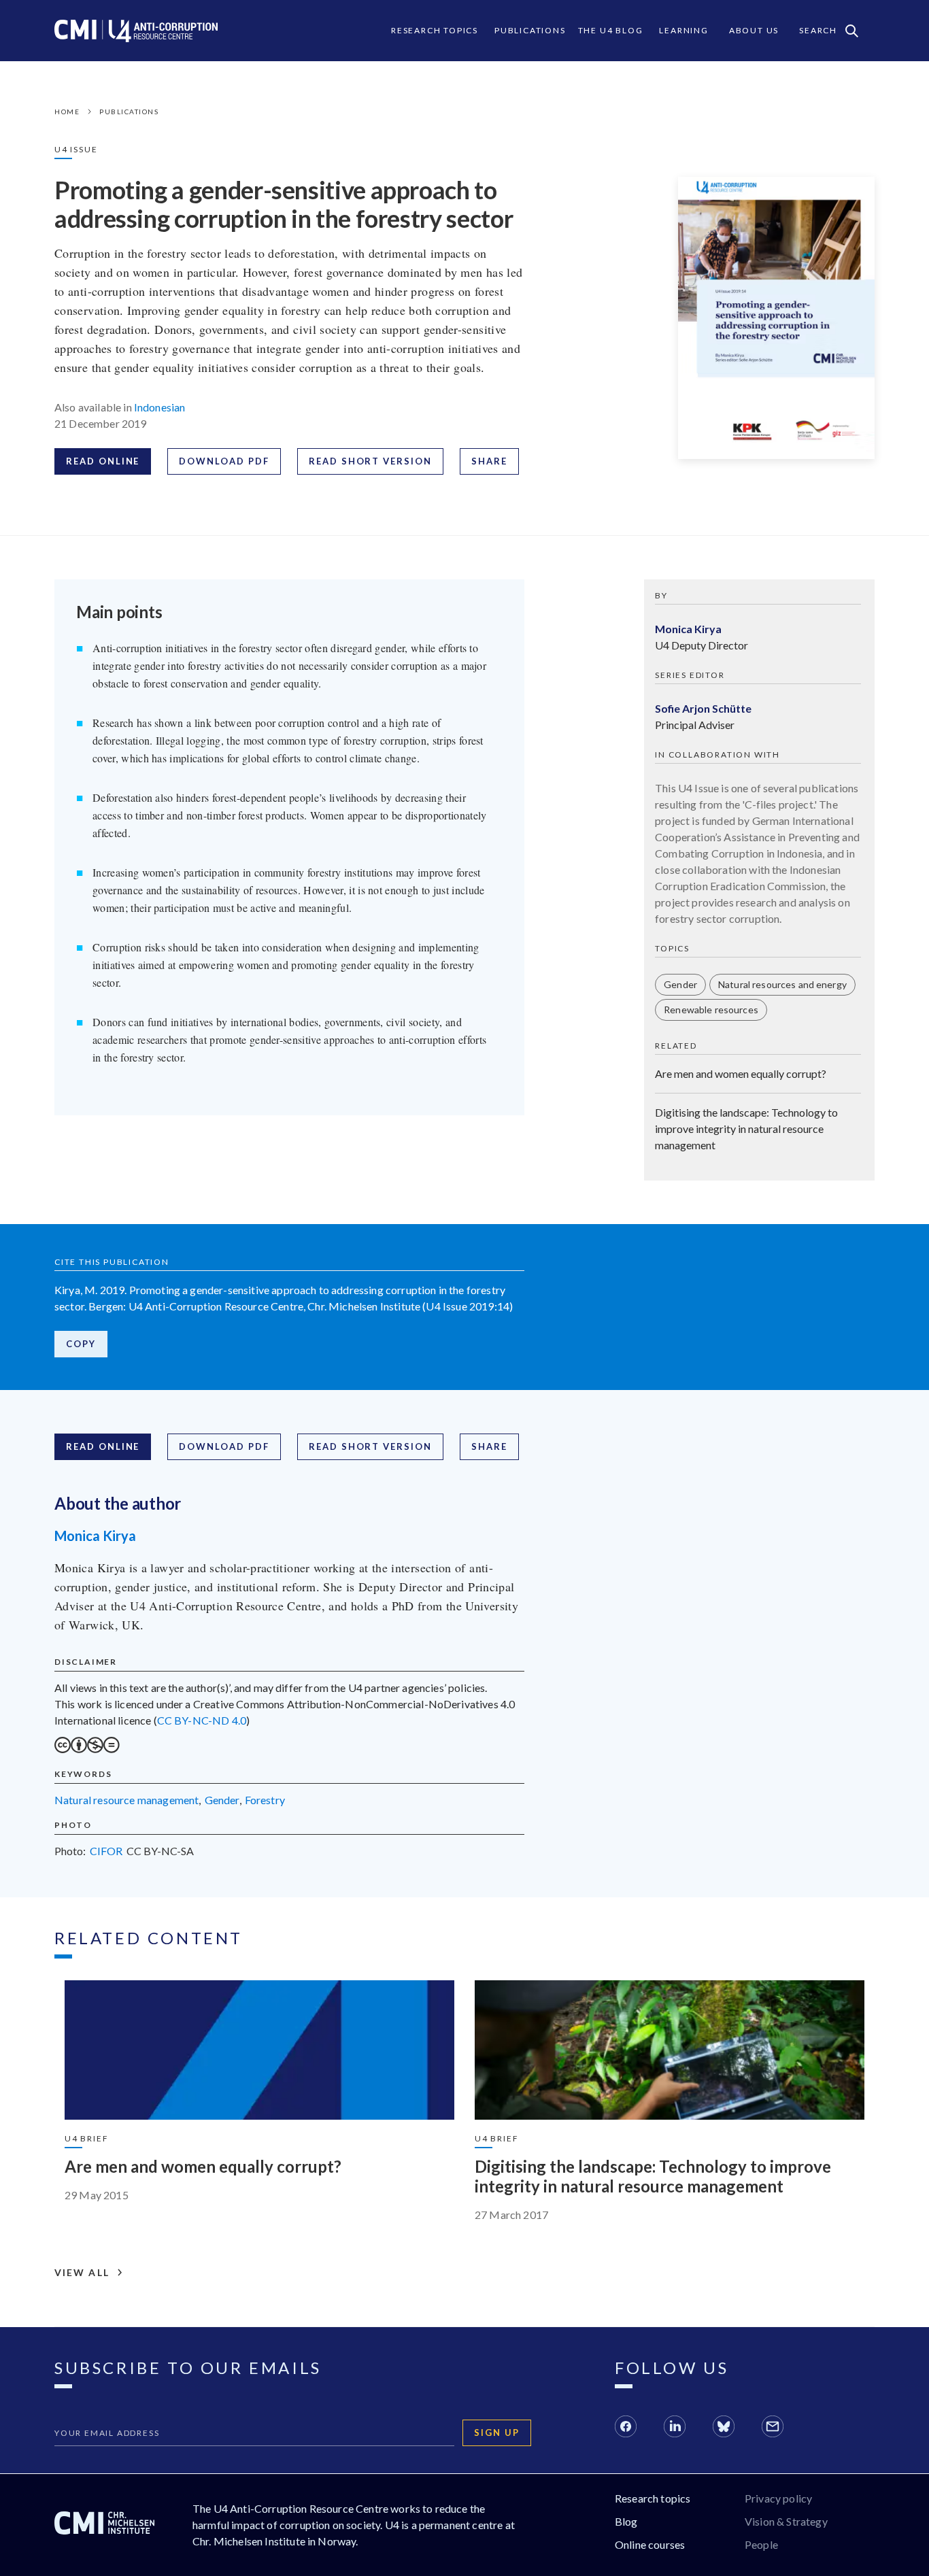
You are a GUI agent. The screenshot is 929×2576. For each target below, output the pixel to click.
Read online (103, 461)
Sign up (497, 2433)
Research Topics (435, 30)
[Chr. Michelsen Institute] (104, 2525)
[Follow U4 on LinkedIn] (675, 2428)
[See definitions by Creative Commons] (87, 1749)
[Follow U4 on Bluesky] (724, 2428)
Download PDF (224, 461)
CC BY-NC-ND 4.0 (202, 1720)
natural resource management (126, 1800)
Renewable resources (711, 1010)
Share (489, 461)
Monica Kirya (95, 1536)
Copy (81, 1344)
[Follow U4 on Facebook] (626, 2428)
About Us (754, 30)
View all (82, 2273)
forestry (265, 1800)
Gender (680, 984)
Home (67, 112)
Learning (683, 30)
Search (818, 30)
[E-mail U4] (773, 2428)
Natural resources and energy (782, 984)
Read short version (370, 461)
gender (222, 1800)
